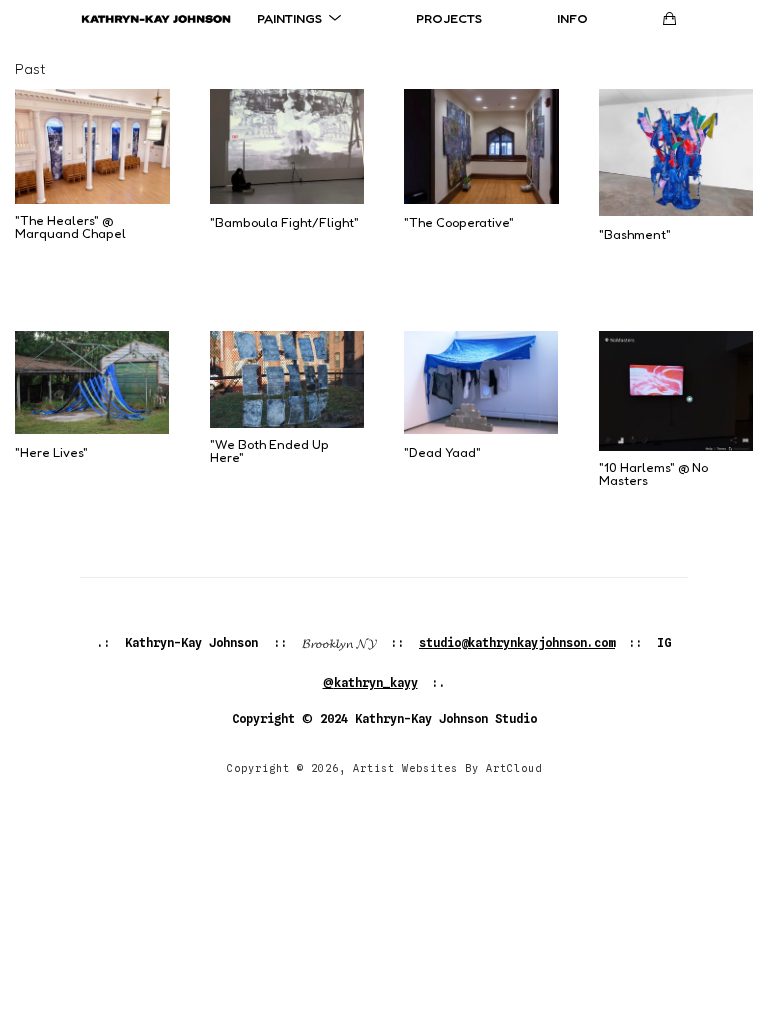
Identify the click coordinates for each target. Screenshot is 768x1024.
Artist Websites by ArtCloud (447, 768)
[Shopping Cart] (669, 18)
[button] (299, 17)
